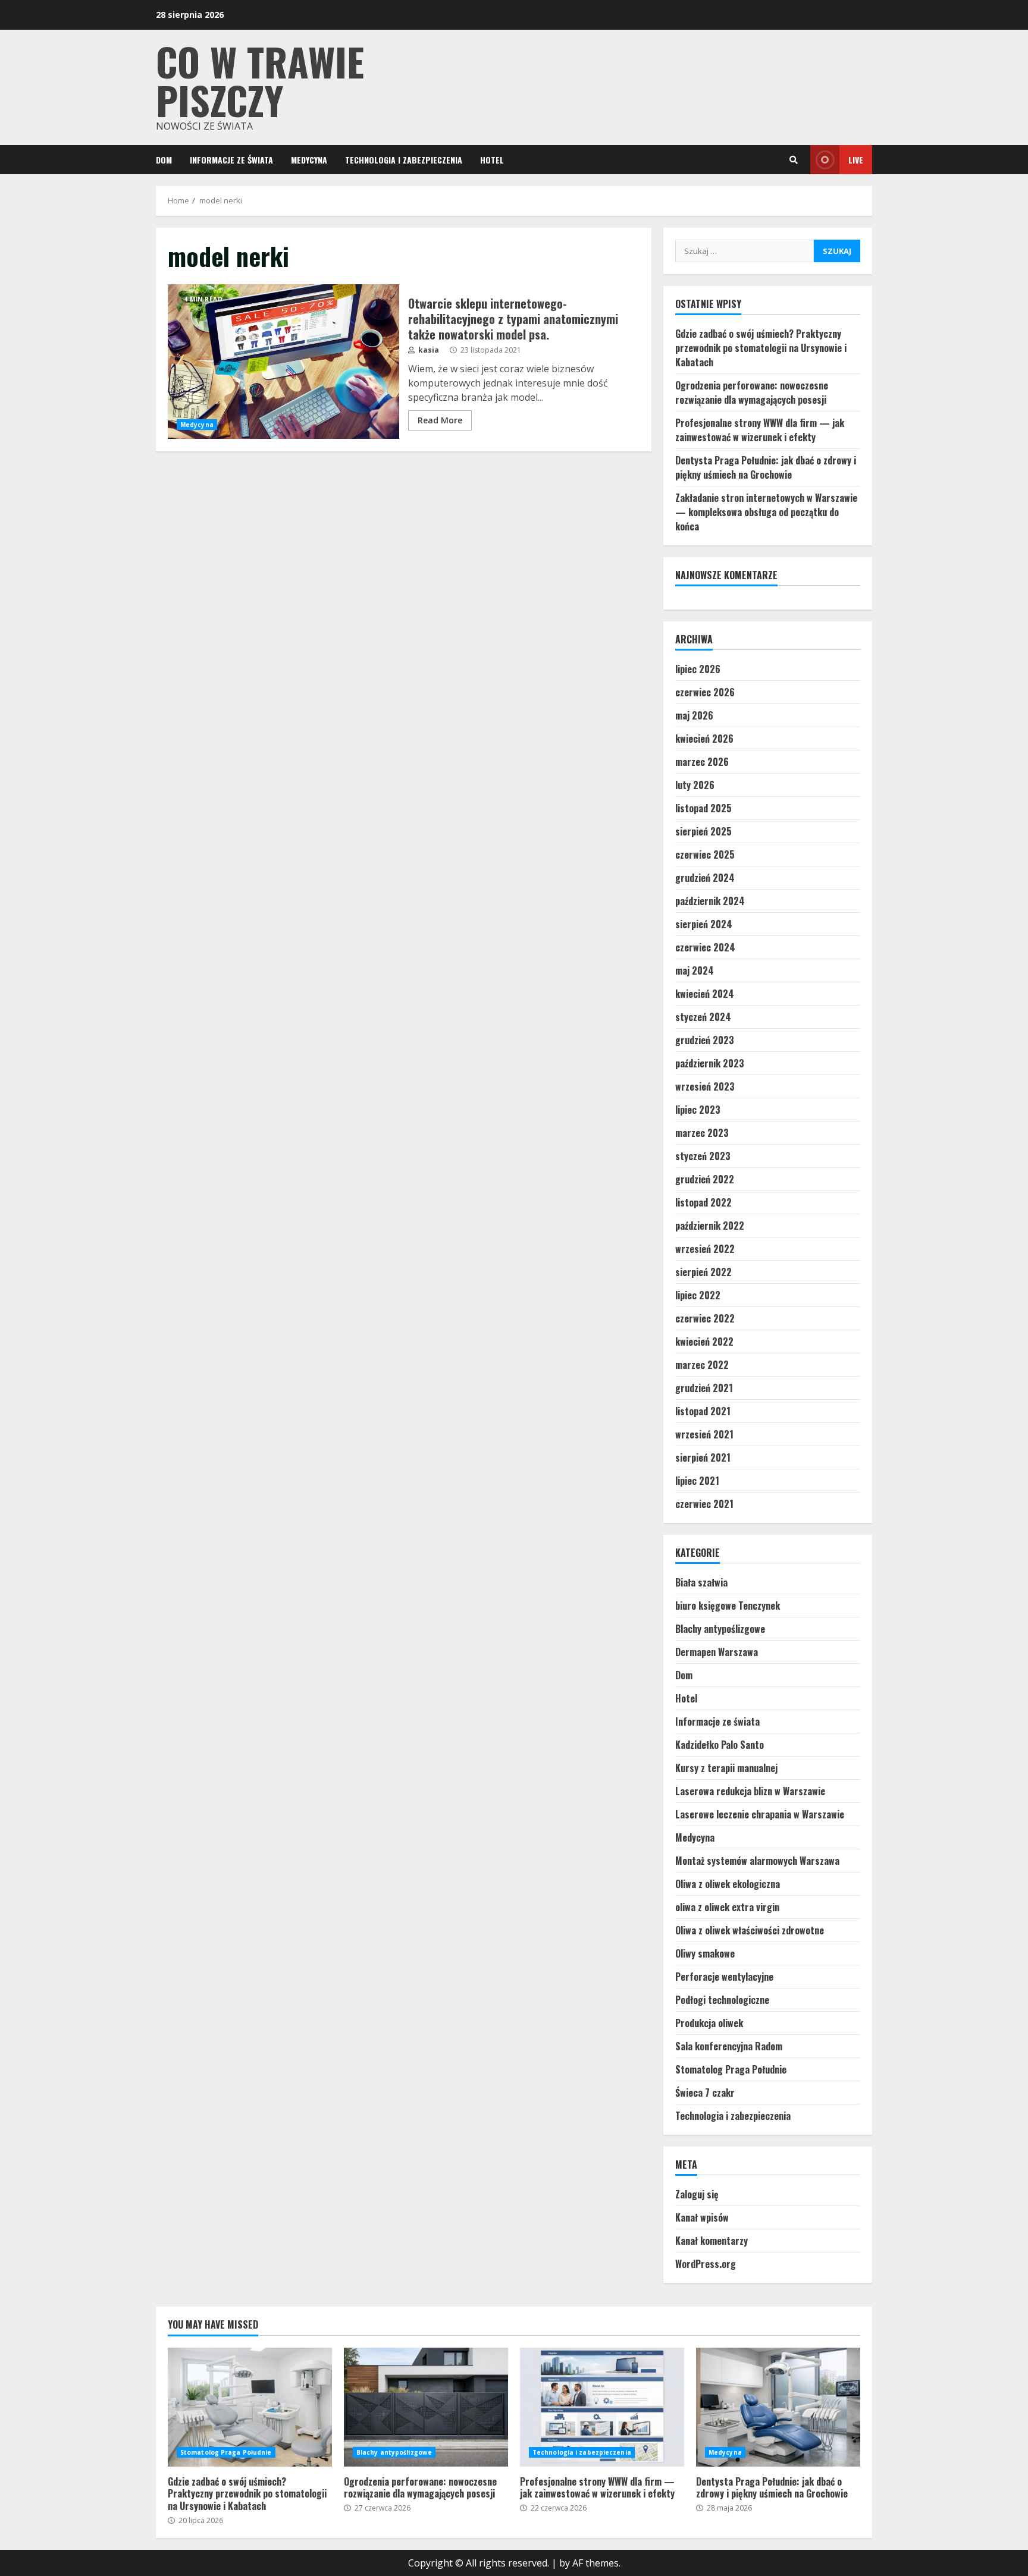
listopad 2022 (703, 1202)
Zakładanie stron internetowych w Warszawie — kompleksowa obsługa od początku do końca (766, 512)
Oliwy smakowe (705, 1953)
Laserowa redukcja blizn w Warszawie (750, 1791)
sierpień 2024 (704, 924)
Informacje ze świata (231, 160)
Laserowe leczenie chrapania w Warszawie (760, 1814)
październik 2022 (710, 1226)
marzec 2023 (702, 1133)
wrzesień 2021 (704, 1434)
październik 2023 (710, 1063)
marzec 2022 (702, 1365)
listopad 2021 (703, 1411)
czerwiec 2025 (705, 855)
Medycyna (309, 160)
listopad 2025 (703, 808)
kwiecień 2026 (704, 739)
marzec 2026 (702, 762)
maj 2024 (695, 970)
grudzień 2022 (705, 1179)
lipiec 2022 (698, 1295)
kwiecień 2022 (704, 1342)
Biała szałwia (701, 1582)
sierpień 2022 (703, 1272)
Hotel (492, 160)
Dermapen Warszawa (717, 1652)
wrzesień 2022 (705, 1249)
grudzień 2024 (705, 878)
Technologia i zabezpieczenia (404, 160)
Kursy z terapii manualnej (726, 1768)
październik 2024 (710, 901)
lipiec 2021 (697, 1481)
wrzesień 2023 (705, 1086)
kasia (428, 350)
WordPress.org (706, 2264)
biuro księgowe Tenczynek (728, 1606)
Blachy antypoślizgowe (720, 1629)
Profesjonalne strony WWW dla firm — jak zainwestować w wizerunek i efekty (760, 430)
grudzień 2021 (704, 1388)
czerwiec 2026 (705, 692)
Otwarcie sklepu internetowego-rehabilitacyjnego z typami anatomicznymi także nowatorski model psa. (283, 362)
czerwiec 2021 (704, 1504)
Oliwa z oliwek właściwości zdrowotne (750, 1930)
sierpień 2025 (703, 831)
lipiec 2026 (698, 669)
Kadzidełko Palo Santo (720, 1745)
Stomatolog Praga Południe (731, 2069)
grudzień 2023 (705, 1040)
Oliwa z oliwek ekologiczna (728, 1884)
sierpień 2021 (703, 1457)
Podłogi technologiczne (722, 2000)
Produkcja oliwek (709, 2023)
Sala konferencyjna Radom (729, 2046)
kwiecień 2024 (705, 994)
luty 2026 (695, 785)
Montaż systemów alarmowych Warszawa (757, 1861)
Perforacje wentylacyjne (724, 1977)
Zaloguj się (697, 2194)
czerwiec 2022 (705, 1318)
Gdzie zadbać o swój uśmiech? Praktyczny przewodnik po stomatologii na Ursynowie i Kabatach (761, 348)
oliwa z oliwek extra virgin (727, 1907)
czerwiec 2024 (705, 947)
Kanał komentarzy (712, 2241)
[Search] (794, 160)
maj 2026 (694, 715)
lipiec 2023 (698, 1110)
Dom (164, 160)
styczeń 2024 (703, 1017)
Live (856, 160)
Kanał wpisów (702, 2217)
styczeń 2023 (703, 1156)
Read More (440, 420)
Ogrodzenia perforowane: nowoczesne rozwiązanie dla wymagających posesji (752, 392)
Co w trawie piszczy (260, 80)
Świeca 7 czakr (705, 2093)
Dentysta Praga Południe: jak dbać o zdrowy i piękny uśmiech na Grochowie (766, 467)
